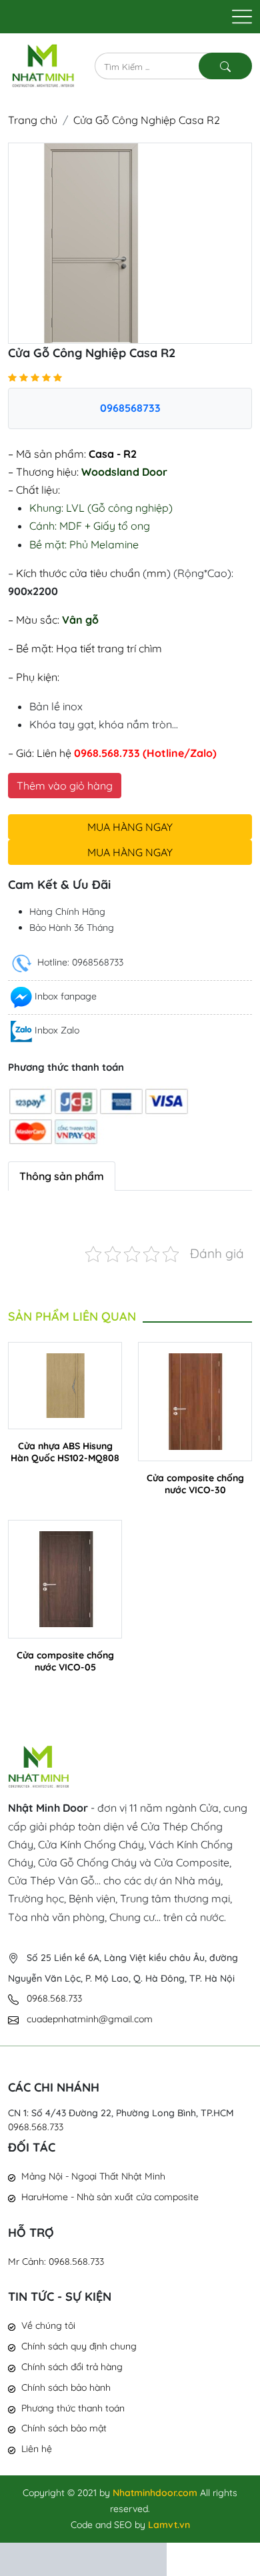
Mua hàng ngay (130, 827)
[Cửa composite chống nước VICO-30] (195, 1400)
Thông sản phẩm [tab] (62, 1176)
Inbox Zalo (57, 1030)
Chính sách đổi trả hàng (72, 2367)
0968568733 (130, 408)
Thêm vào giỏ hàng (65, 786)
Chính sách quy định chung (79, 2346)
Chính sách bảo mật (64, 2428)
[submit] (225, 66)
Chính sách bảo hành (66, 2387)
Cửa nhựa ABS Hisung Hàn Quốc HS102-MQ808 (65, 1452)
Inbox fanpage (66, 996)
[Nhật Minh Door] (43, 65)
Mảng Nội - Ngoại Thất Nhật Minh (93, 2176)
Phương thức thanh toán (73, 2408)
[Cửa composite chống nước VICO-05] (65, 1578)
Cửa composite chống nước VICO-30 (195, 1484)
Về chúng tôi (48, 2325)
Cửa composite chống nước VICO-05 (65, 1661)
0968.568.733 (36, 2127)
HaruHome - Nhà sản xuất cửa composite (110, 2197)
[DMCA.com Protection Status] (83, 2558)
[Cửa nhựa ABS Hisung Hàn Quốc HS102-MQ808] (65, 1384)
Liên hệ (37, 2449)
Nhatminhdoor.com (155, 2493)
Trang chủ (33, 120)
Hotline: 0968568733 (79, 962)
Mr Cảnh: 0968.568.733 (56, 2261)
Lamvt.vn (169, 2525)
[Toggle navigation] (242, 17)
